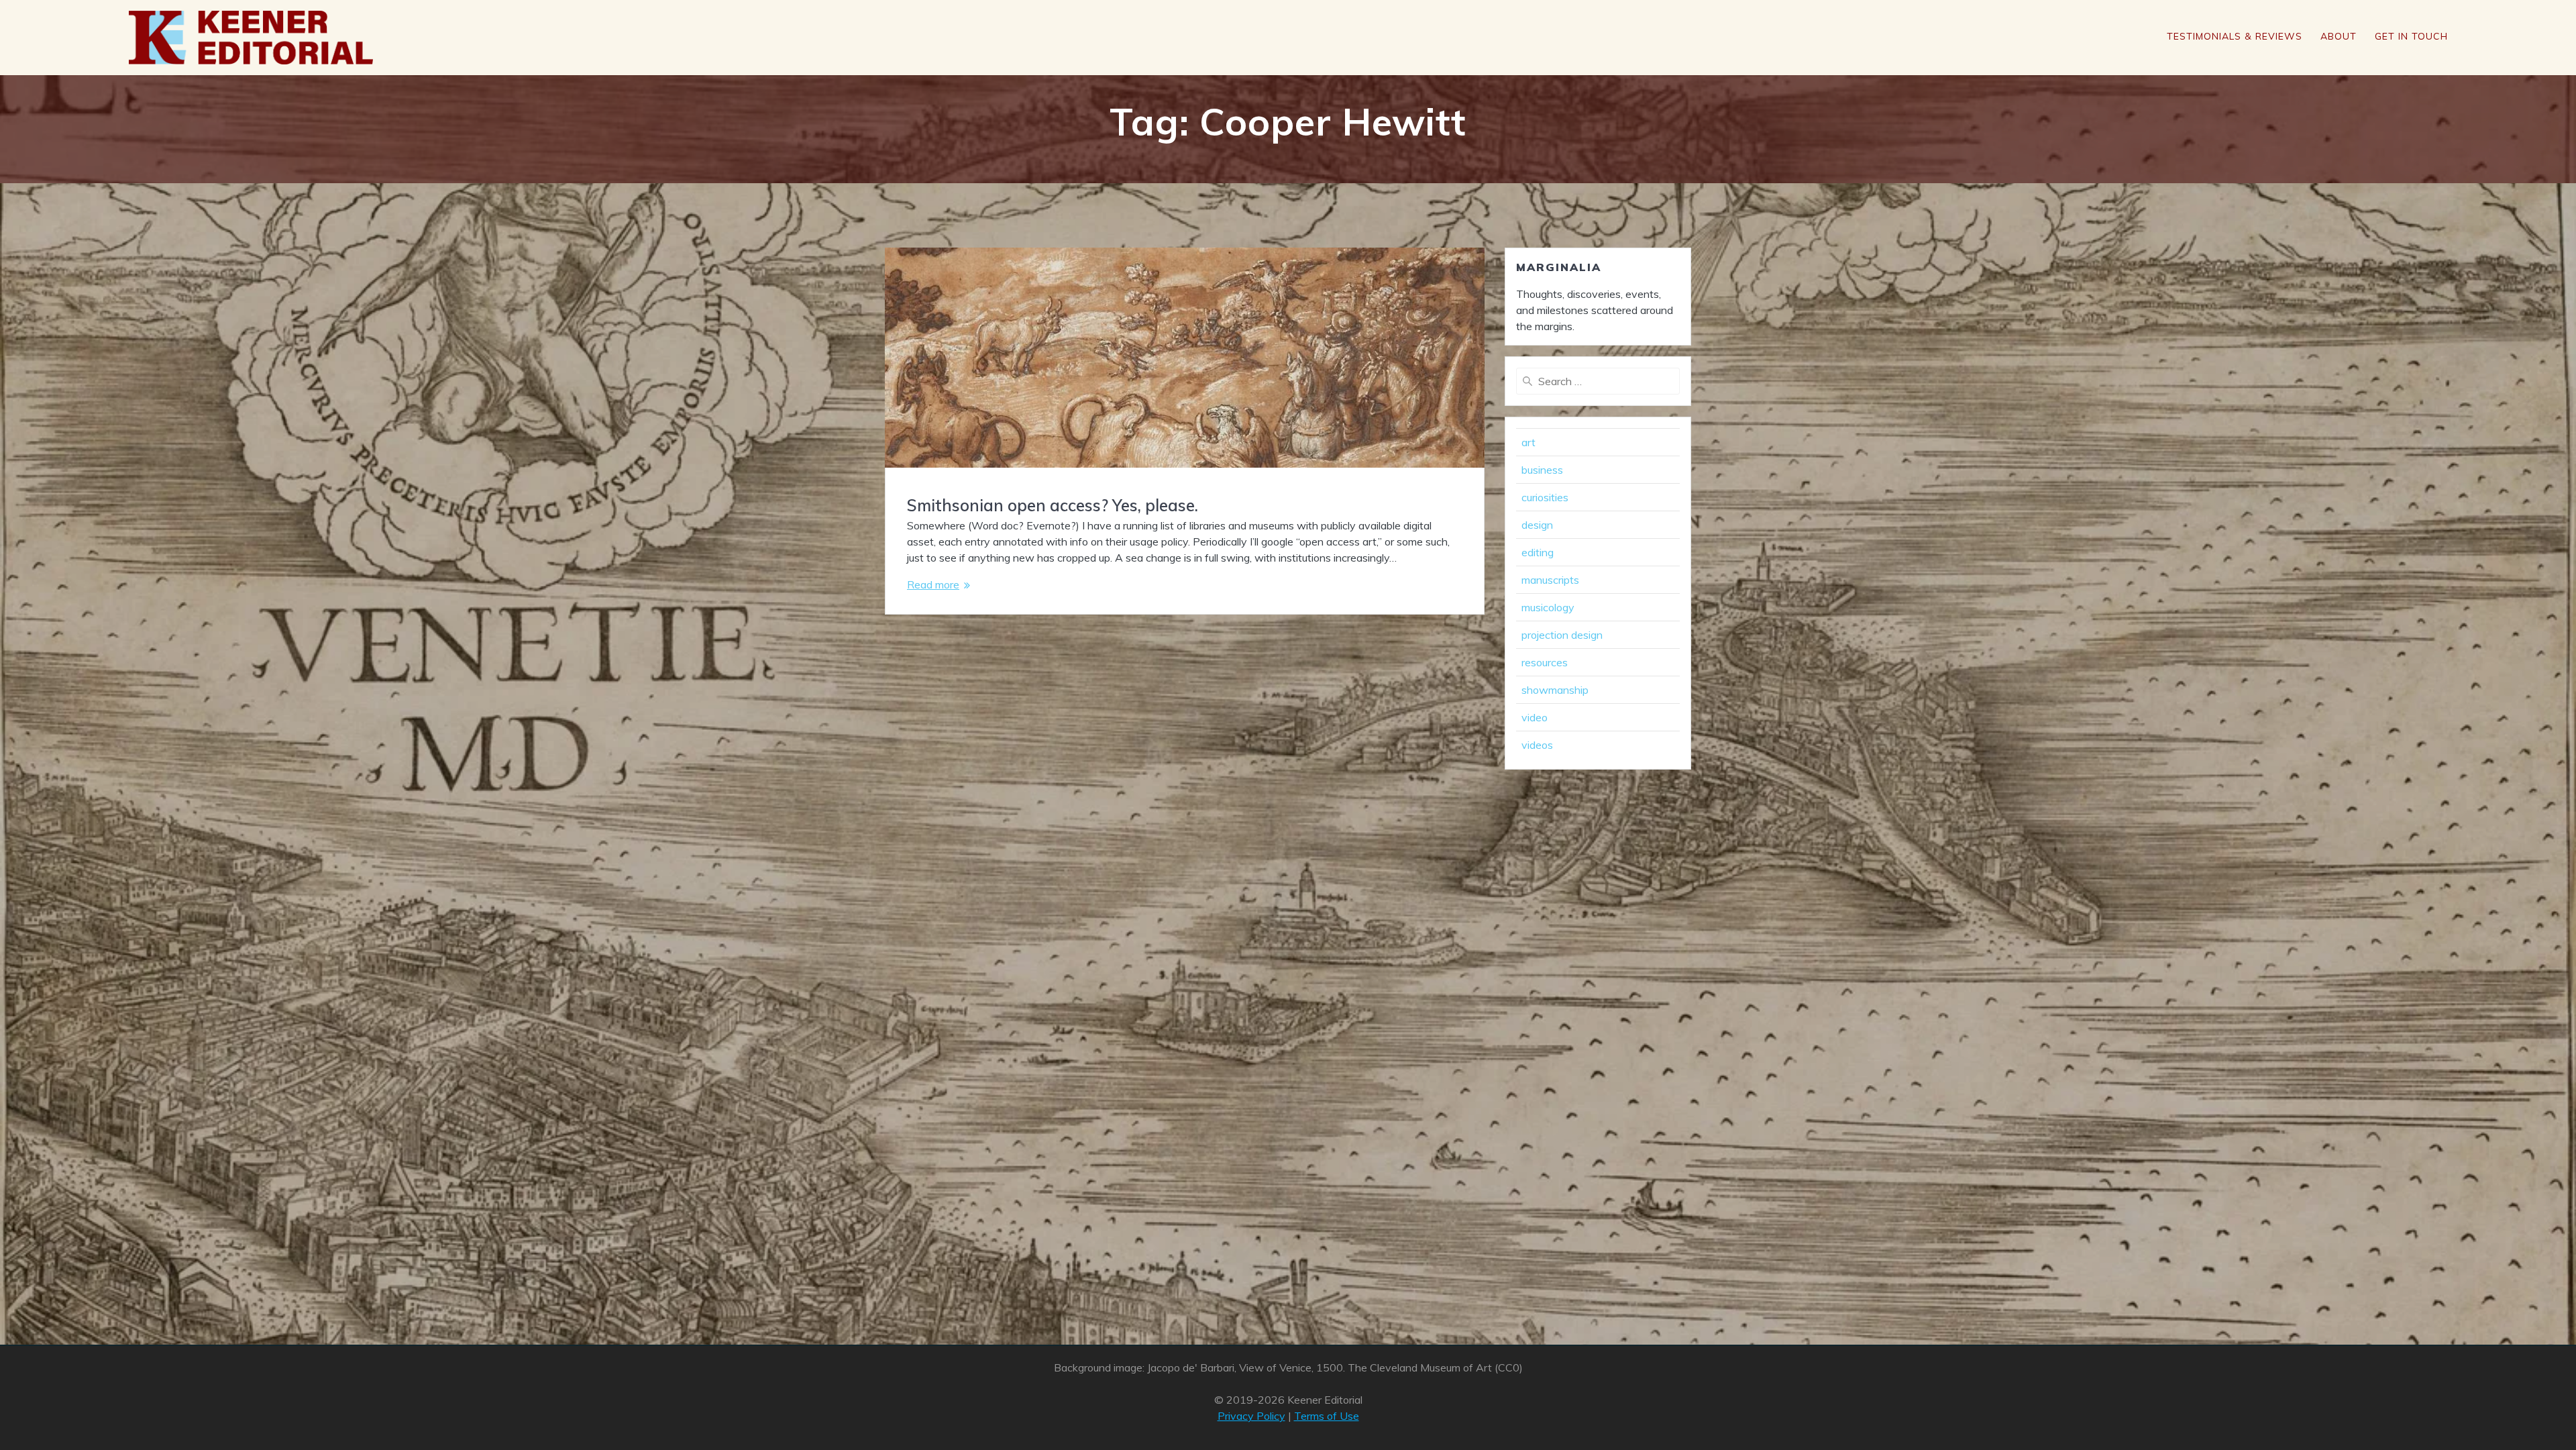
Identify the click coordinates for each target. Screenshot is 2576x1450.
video (1535, 717)
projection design (1562, 635)
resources (1545, 662)
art (1528, 442)
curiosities (1545, 497)
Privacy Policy (1251, 1416)
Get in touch (2411, 36)
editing (1538, 552)
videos (1537, 745)
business (1542, 470)
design (1537, 525)
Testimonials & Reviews (2235, 36)
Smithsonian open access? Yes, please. (1053, 505)
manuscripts (1550, 580)
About (2339, 36)
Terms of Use (1327, 1416)
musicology (1548, 607)
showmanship (1555, 690)
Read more (933, 584)
